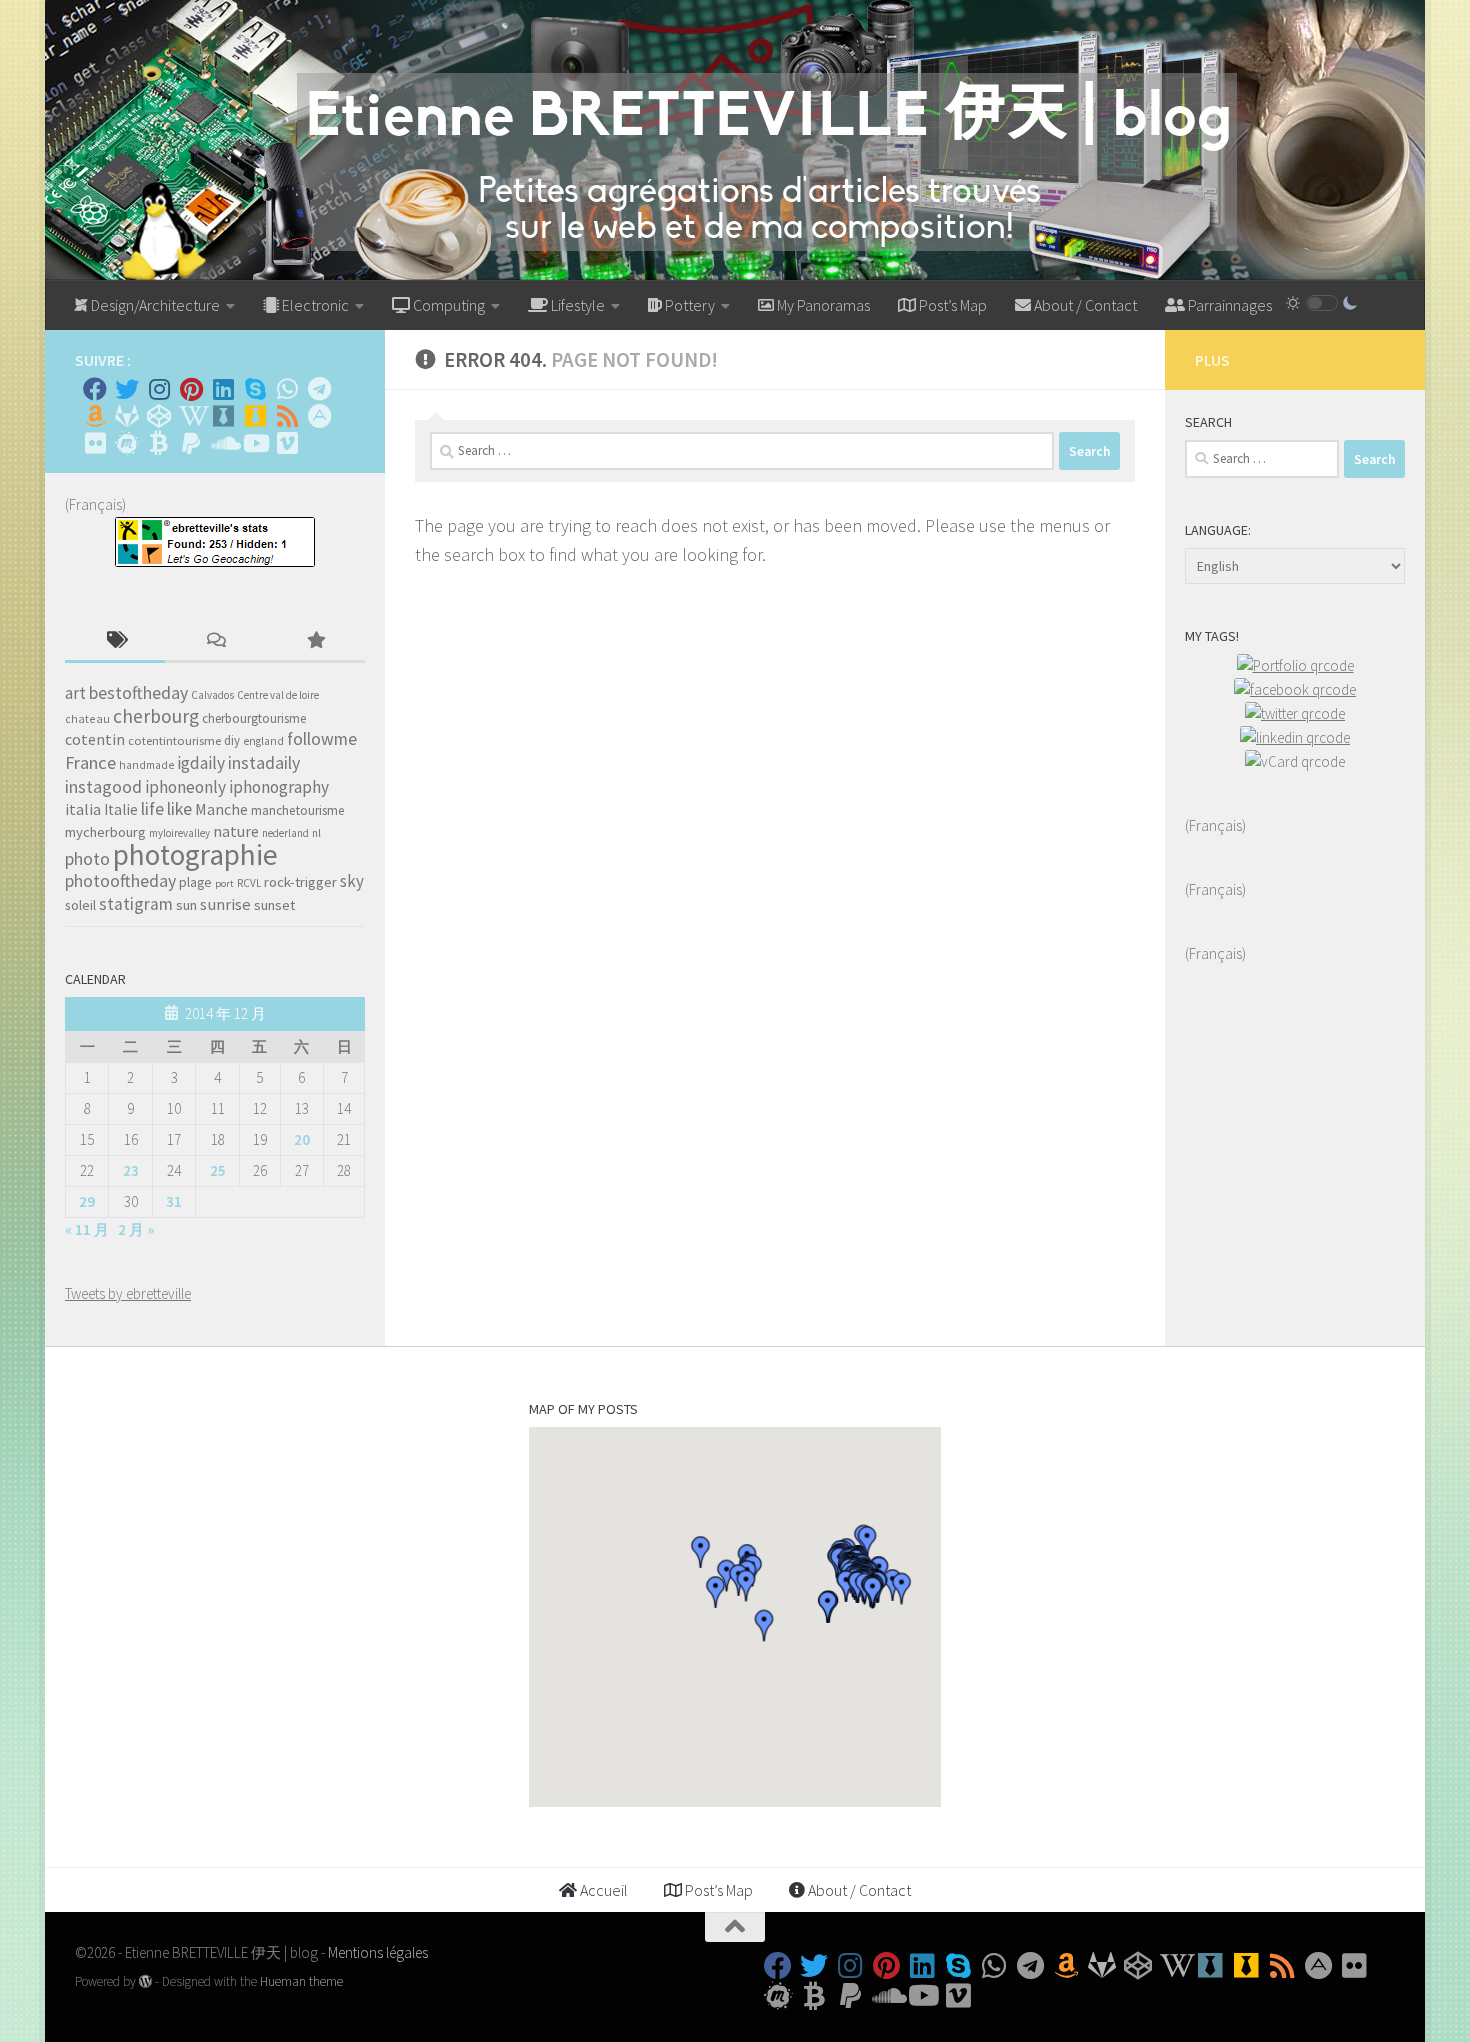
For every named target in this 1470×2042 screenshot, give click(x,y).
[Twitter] (127, 389)
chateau (87, 718)
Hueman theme (301, 1981)
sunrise (225, 904)
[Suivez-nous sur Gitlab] (127, 416)
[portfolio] (1295, 665)
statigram (136, 904)
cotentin (95, 739)
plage (195, 882)
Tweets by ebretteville (128, 1293)
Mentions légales (378, 1952)
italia (83, 809)
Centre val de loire (278, 695)
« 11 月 (87, 1229)
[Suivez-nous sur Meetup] (127, 443)
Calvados (212, 695)
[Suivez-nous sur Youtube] (255, 443)
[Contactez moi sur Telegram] (319, 389)
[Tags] (115, 641)
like (179, 809)
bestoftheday (138, 693)
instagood (103, 786)
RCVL (249, 883)
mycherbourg (105, 832)
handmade (146, 765)
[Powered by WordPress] (145, 1981)
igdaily (201, 763)
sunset (274, 905)
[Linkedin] (223, 389)
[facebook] (1295, 689)
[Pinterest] (191, 389)
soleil (80, 905)
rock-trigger (300, 881)
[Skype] (255, 389)
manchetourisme (298, 810)
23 (131, 1170)
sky (352, 881)
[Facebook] (95, 389)
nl (316, 833)
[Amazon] (95, 416)
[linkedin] (1295, 737)
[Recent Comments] (215, 641)
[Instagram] (159, 389)
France (90, 762)
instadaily (264, 763)
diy (232, 740)
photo (87, 858)
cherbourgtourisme (254, 718)
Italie (121, 809)
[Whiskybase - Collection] (223, 416)
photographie (195, 854)
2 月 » (136, 1229)
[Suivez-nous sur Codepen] (159, 416)
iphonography (279, 787)
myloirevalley (179, 833)
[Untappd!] (255, 416)
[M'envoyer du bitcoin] (159, 443)
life (152, 808)
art (75, 693)
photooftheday (120, 880)
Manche (221, 809)
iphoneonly (185, 787)
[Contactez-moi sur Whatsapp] (287, 389)
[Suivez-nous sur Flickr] (95, 443)
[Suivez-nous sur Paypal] (191, 443)
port (224, 883)
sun (186, 905)
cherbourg (156, 716)
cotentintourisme (174, 740)
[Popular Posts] (315, 641)
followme (322, 739)
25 (218, 1170)
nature (236, 831)
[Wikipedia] (191, 416)
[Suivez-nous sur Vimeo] (287, 443)
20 (302, 1139)
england (263, 741)
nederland (285, 833)
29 (87, 1201)
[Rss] (287, 416)
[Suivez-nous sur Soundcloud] (223, 443)
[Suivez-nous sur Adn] (319, 416)
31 (174, 1201)
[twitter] (1295, 713)
